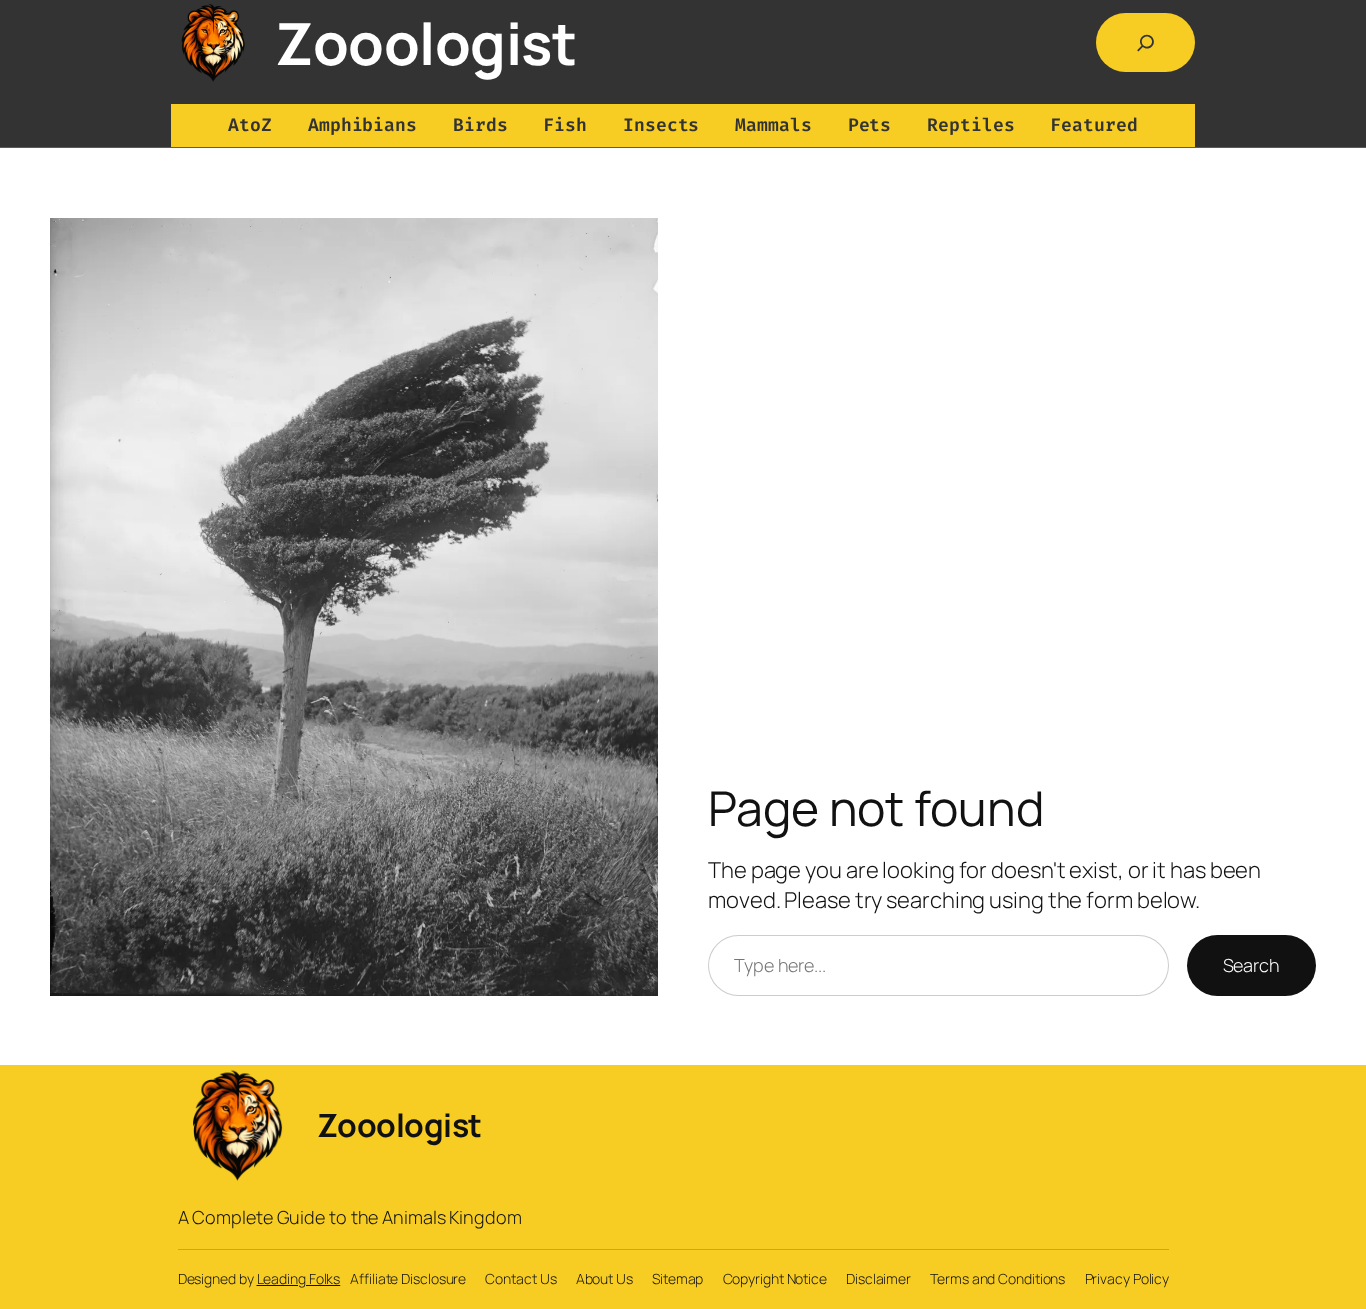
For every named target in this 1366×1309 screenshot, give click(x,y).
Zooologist (425, 42)
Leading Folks (299, 1278)
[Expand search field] (1146, 43)
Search (1251, 965)
